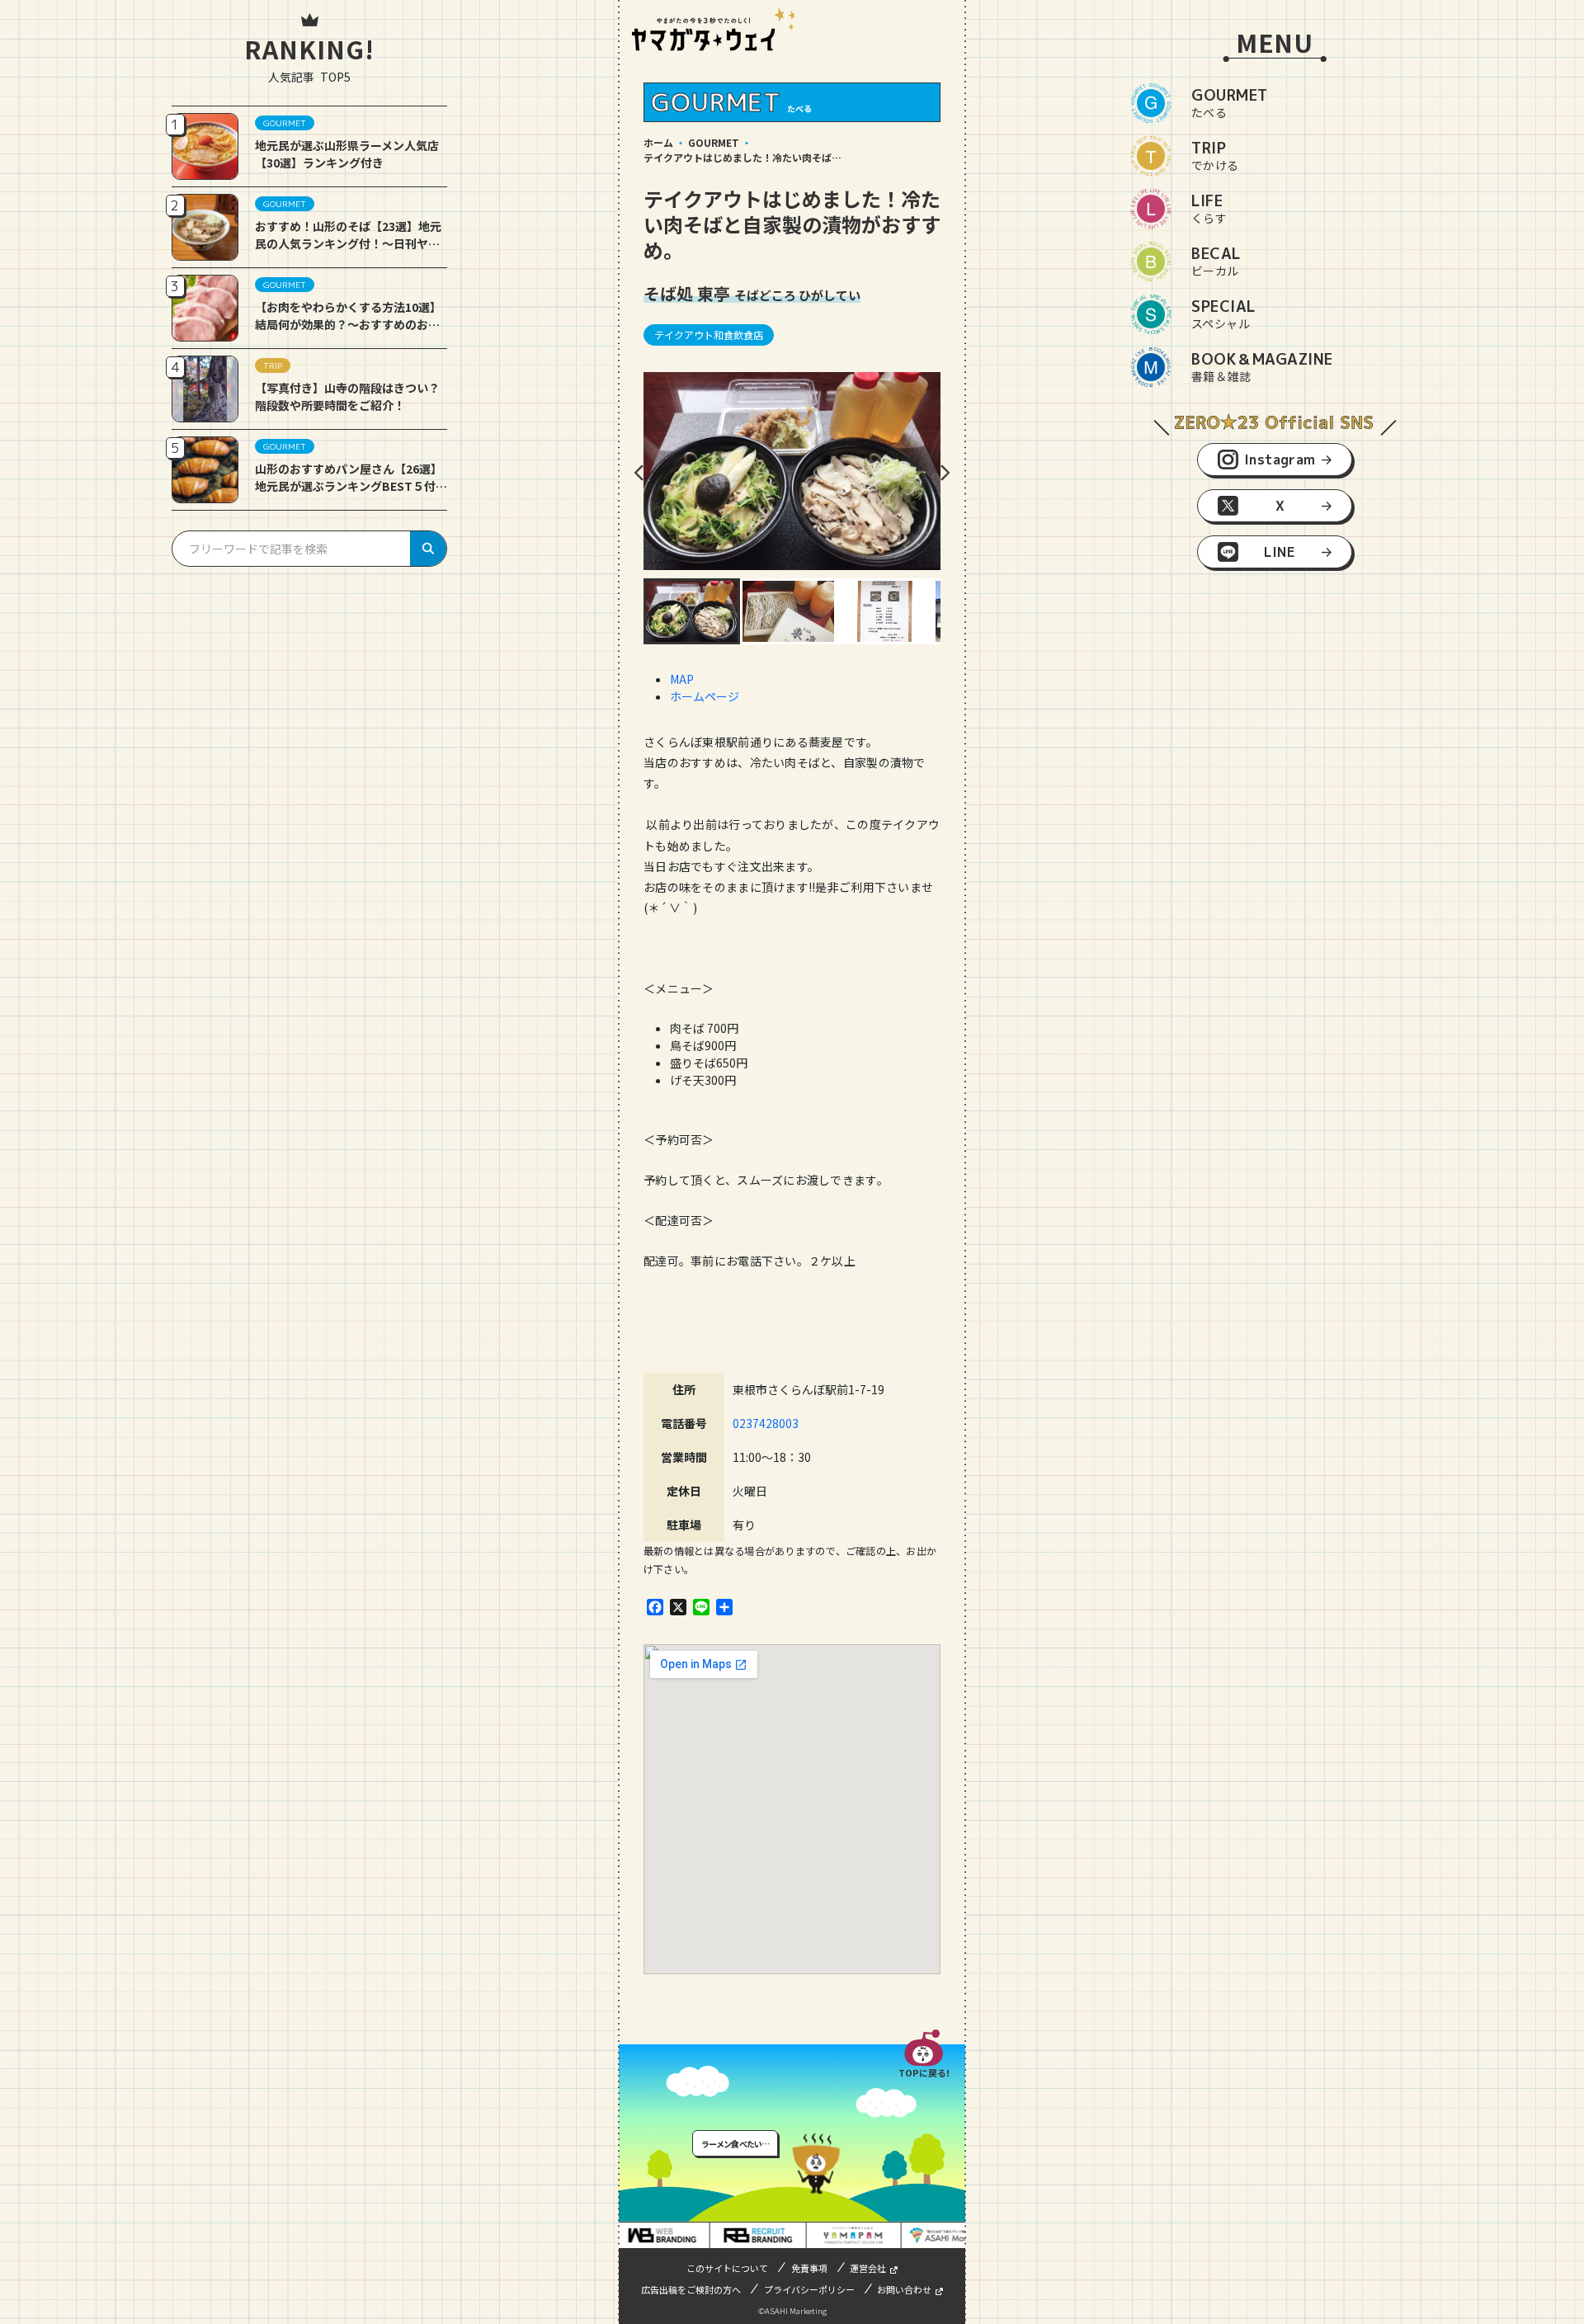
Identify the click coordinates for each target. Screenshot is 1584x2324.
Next (945, 473)
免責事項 (809, 2268)
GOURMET (714, 142)
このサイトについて (727, 2268)
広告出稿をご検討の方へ (691, 2289)
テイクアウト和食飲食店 (709, 335)
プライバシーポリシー (809, 2289)
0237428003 (766, 1423)
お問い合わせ (904, 2289)
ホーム (658, 142)
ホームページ (705, 696)
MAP (682, 679)
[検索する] (428, 549)
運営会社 (868, 2268)
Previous (639, 473)
